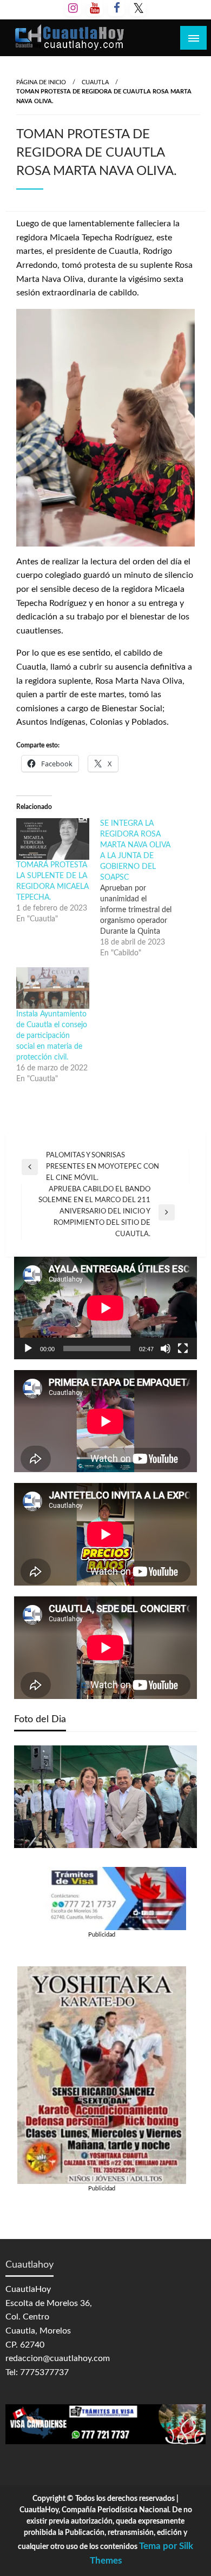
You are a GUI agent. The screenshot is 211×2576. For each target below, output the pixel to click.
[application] (105, 1308)
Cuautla (95, 82)
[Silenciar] (166, 1348)
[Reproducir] (28, 1348)
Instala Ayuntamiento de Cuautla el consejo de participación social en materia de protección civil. (52, 1036)
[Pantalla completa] (183, 1348)
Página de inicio (41, 82)
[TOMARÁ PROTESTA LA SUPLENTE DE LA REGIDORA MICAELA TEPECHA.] (53, 839)
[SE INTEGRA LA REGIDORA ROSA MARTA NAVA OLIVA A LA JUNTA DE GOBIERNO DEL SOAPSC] (142, 888)
